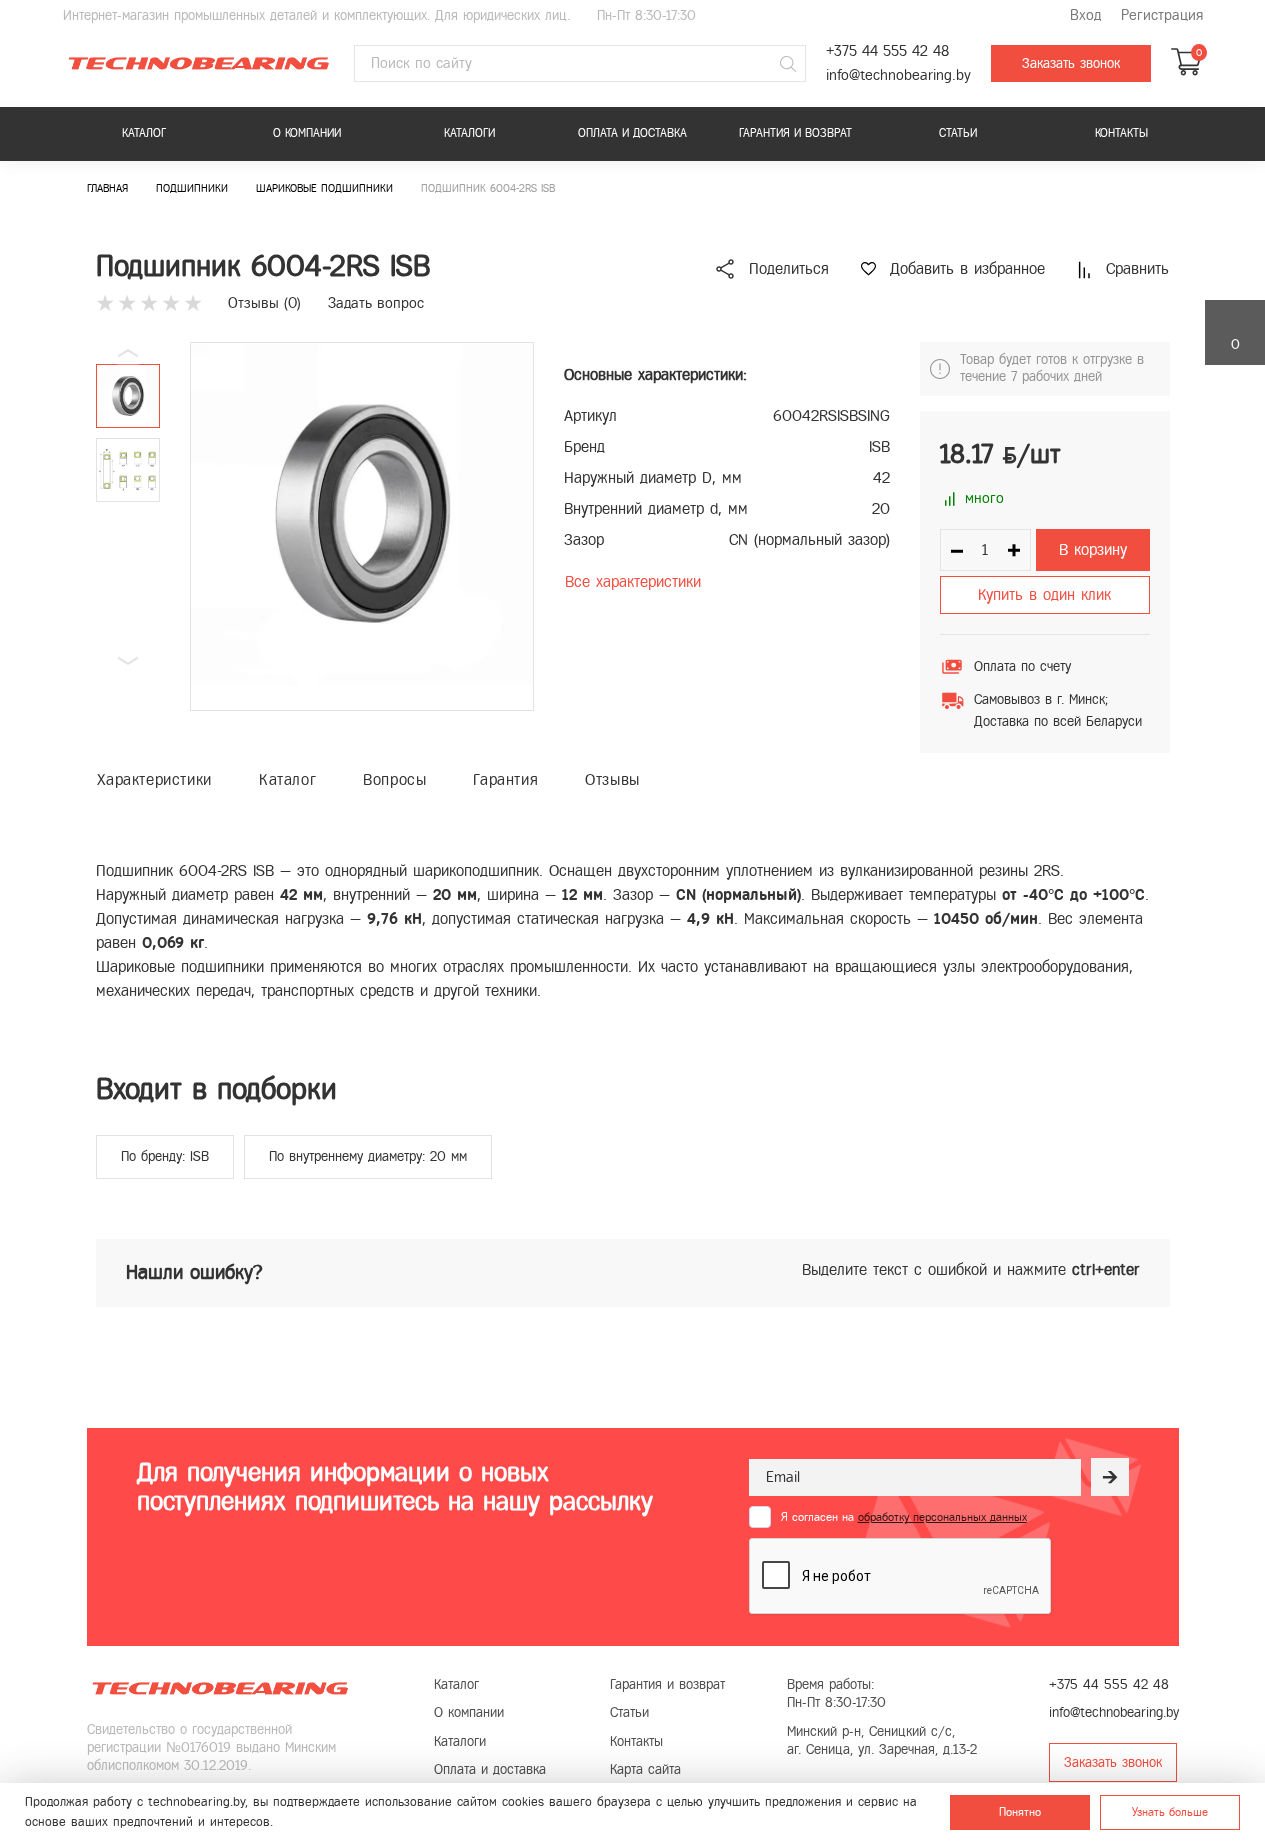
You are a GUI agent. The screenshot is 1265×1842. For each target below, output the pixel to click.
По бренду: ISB (165, 1156)
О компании (307, 133)
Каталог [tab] (287, 779)
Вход (1085, 15)
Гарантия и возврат (795, 133)
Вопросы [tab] (394, 779)
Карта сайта (645, 1769)
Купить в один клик (1044, 594)
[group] (362, 526)
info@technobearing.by (898, 75)
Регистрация (1162, 15)
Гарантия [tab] (505, 779)
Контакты (1121, 133)
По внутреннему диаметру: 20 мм (368, 1156)
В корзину (1093, 549)
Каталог (144, 133)
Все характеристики (633, 581)
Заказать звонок (1071, 63)
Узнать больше (1170, 1812)
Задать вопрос (376, 303)
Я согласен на (904, 1517)
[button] (128, 661)
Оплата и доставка (632, 133)
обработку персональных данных (942, 1517)
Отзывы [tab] (612, 779)
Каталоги (469, 133)
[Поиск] (788, 64)
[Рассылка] (1110, 1477)
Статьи (958, 133)
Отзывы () (264, 303)
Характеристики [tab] (154, 779)
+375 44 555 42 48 (887, 51)
